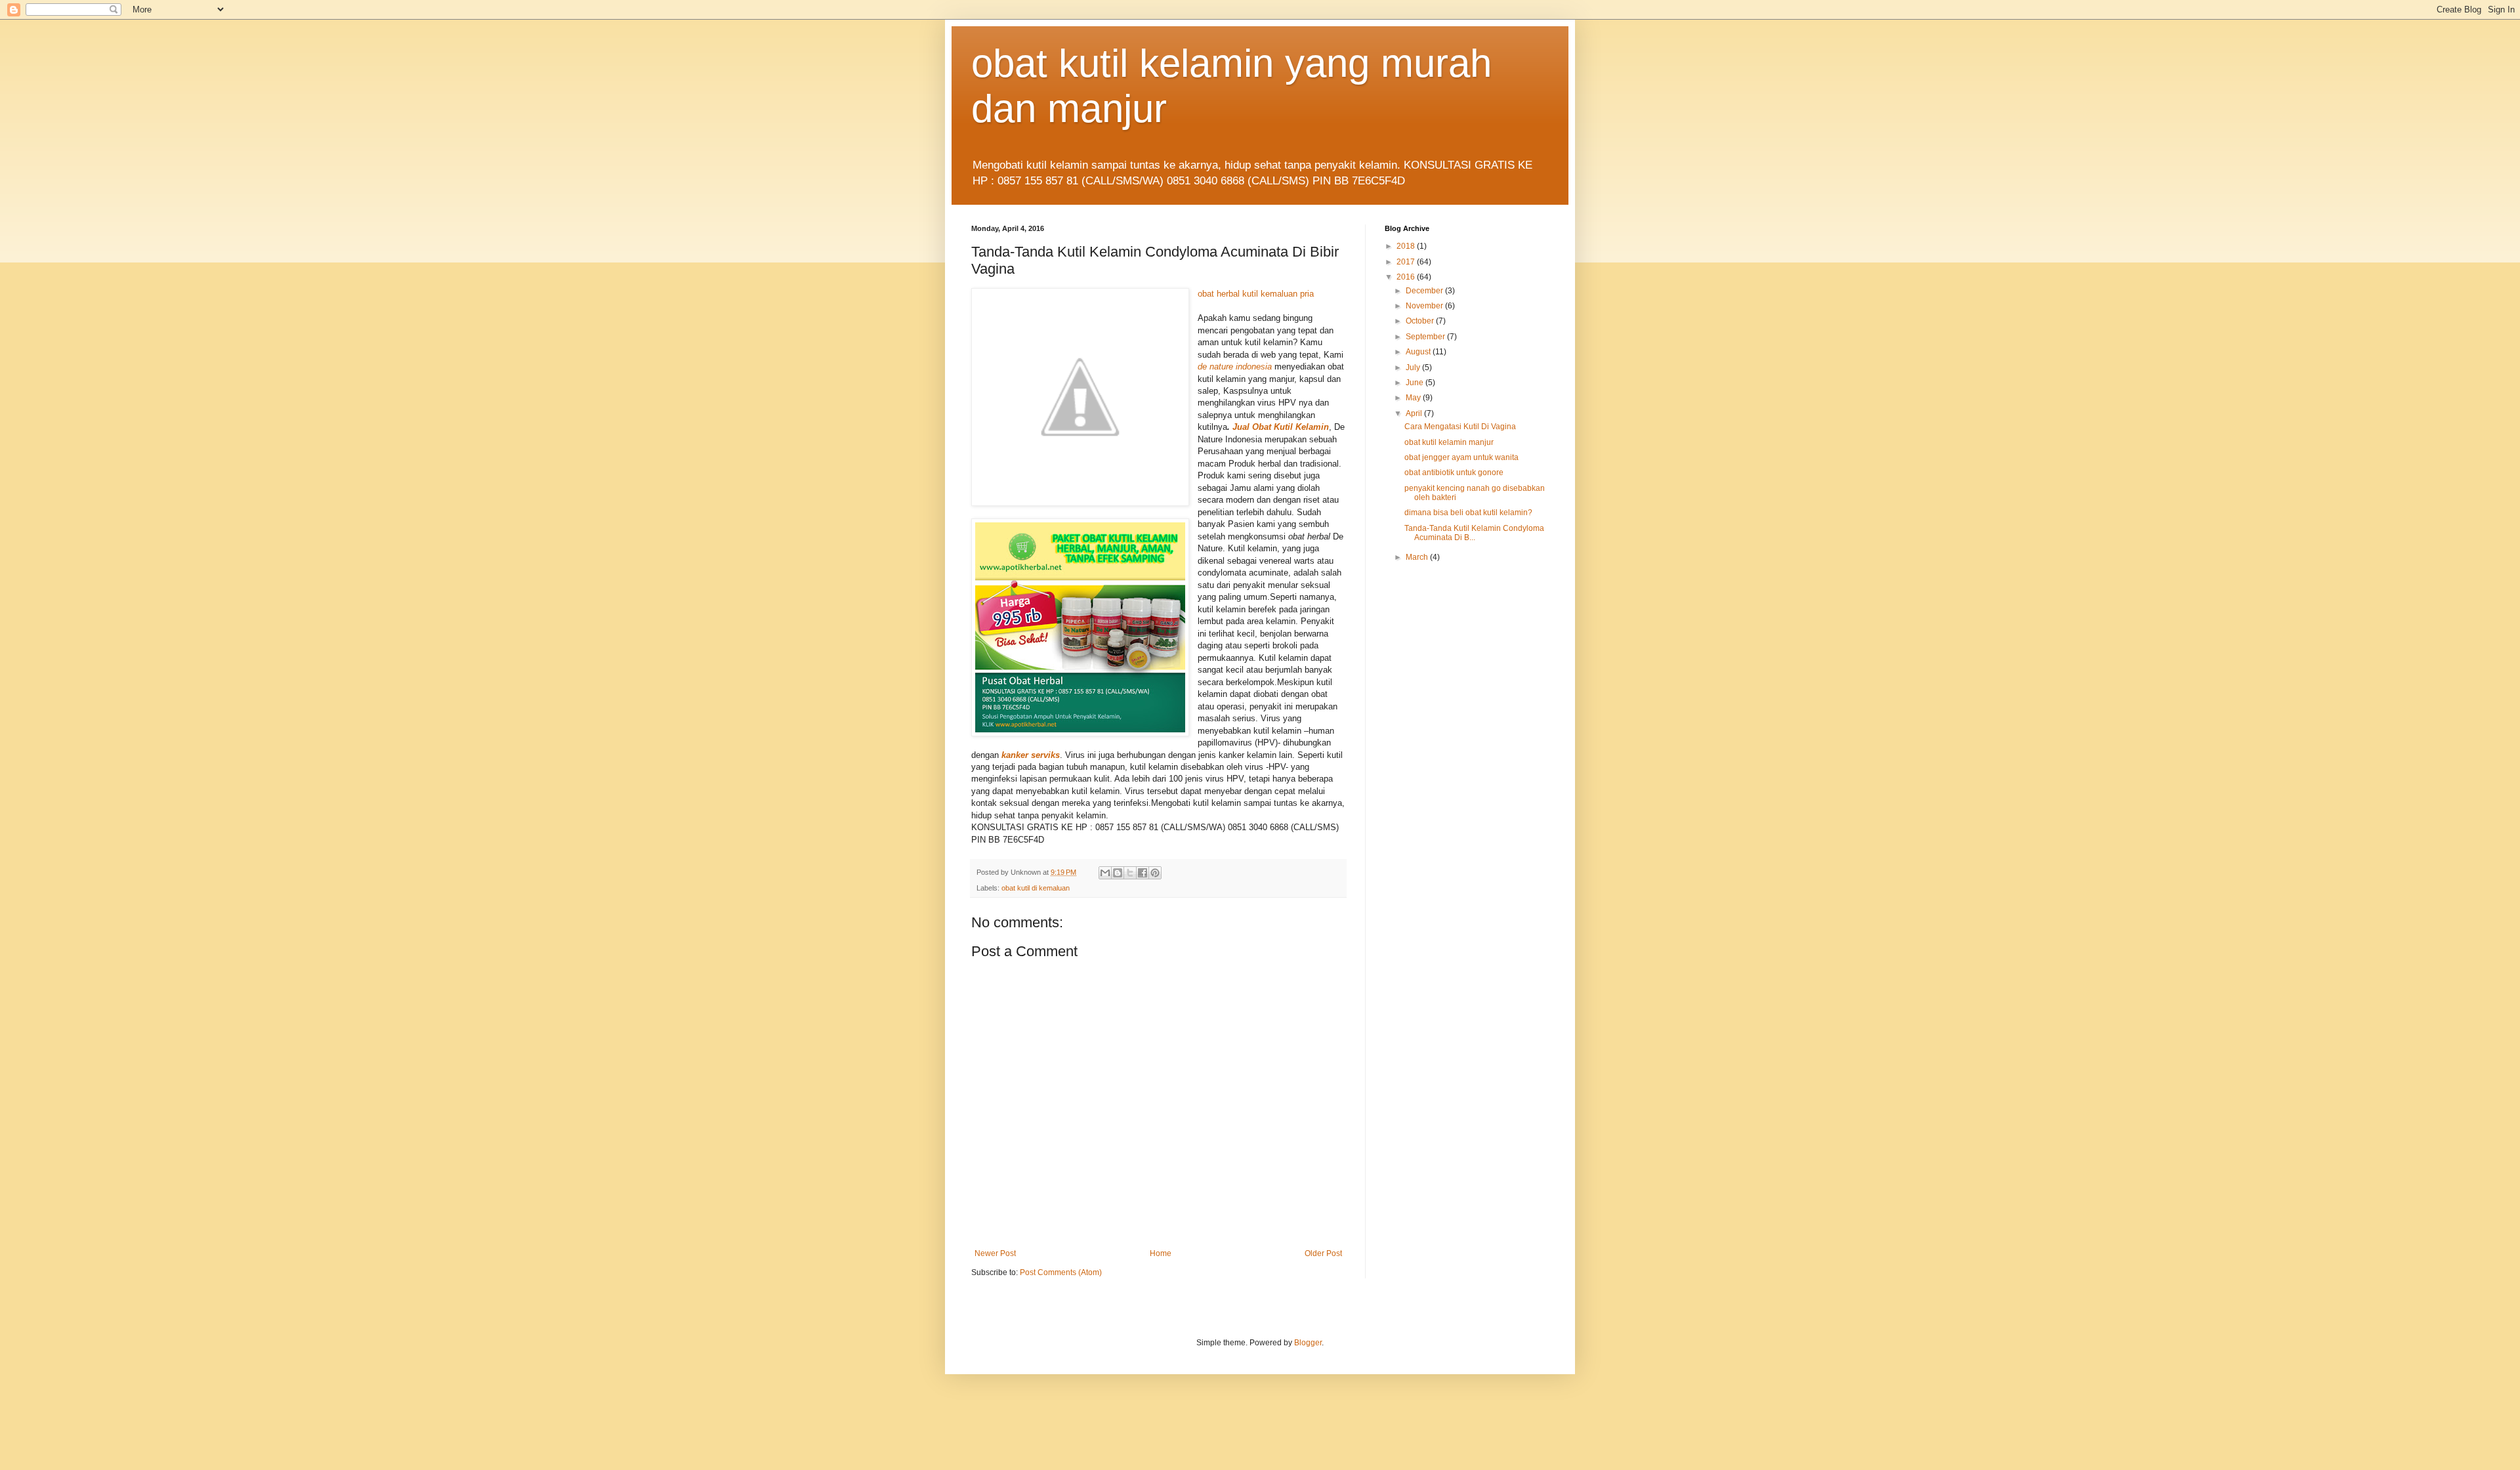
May (1414, 398)
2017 (1407, 262)
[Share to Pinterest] (1155, 873)
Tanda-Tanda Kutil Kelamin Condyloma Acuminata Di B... (1474, 533)
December (1425, 291)
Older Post (1323, 1253)
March (1418, 557)
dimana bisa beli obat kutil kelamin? (1468, 513)
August (1419, 352)
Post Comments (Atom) (1061, 1272)
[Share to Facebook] (1143, 873)
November (1425, 306)
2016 (1407, 277)
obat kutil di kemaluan (1036, 888)
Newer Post (995, 1253)
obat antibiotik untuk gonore (1454, 472)
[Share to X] (1130, 873)
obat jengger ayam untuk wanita (1461, 457)
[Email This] (1105, 873)
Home (1161, 1253)
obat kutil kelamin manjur (1449, 442)
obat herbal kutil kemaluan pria (1256, 294)
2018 (1407, 246)
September (1426, 337)
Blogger (1308, 1343)
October (1421, 321)
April (1415, 413)
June (1416, 383)
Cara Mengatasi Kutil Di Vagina (1460, 427)
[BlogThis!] (1118, 873)
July (1414, 367)
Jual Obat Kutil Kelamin (1281, 427)
